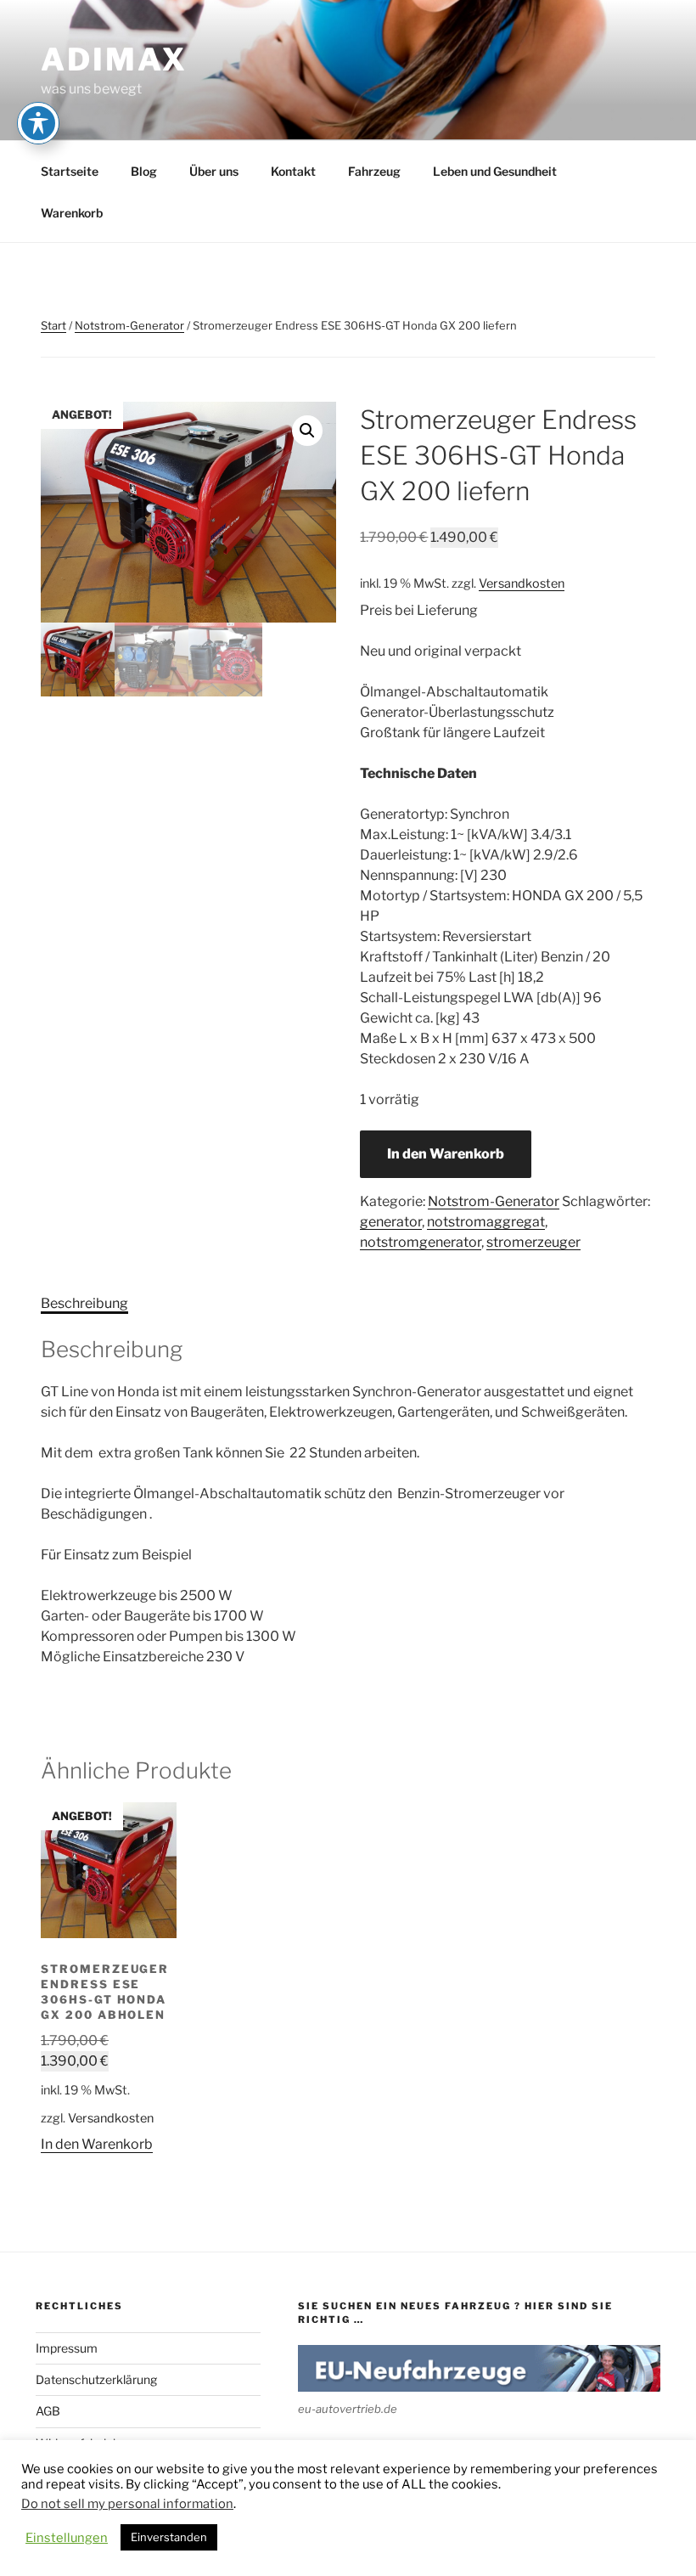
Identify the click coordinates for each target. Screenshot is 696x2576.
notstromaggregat (486, 1222)
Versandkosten (522, 583)
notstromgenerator (421, 1242)
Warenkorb (72, 213)
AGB (48, 2411)
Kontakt (293, 171)
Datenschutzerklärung (96, 2379)
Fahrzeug (374, 171)
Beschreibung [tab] (84, 1303)
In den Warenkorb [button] (97, 2144)
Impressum (67, 2348)
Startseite (70, 171)
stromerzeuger (533, 1242)
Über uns (214, 171)
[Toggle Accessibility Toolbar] (38, 123)
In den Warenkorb (446, 1154)
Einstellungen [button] (67, 2538)
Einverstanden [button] (169, 2537)
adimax (114, 59)
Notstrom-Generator (129, 325)
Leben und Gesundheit (495, 171)
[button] (307, 431)
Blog (144, 171)
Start (53, 325)
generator (391, 1222)
